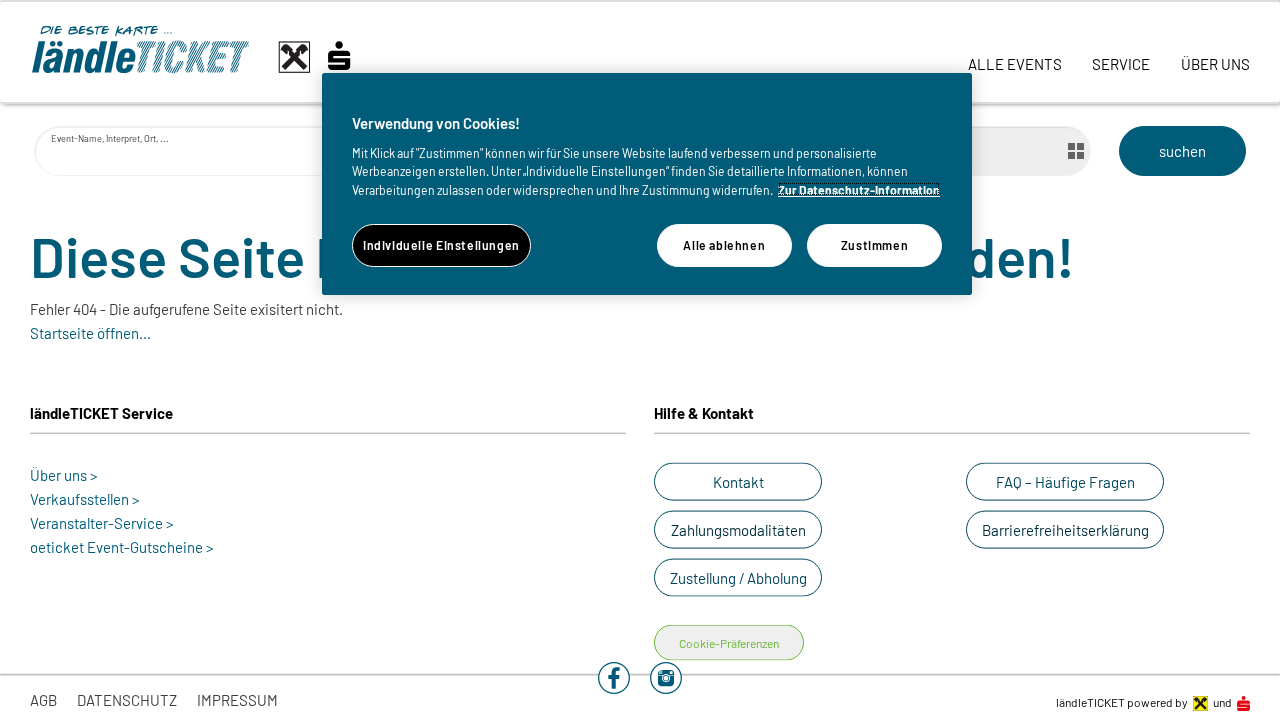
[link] (1015, 52)
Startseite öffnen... (90, 333)
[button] (738, 482)
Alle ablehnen (724, 244)
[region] (647, 184)
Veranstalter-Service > (102, 523)
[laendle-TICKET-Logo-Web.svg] (210, 57)
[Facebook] (614, 676)
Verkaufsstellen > (85, 499)
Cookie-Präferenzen (729, 643)
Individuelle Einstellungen (441, 244)
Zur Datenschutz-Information (859, 189)
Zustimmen (875, 244)
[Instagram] (666, 676)
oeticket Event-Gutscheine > (122, 547)
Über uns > (64, 475)
